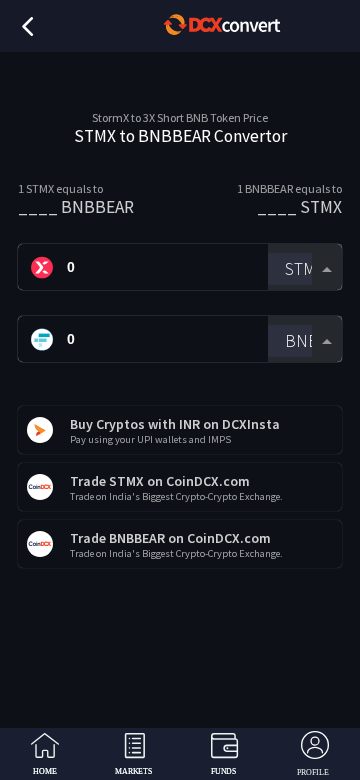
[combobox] (305, 267)
